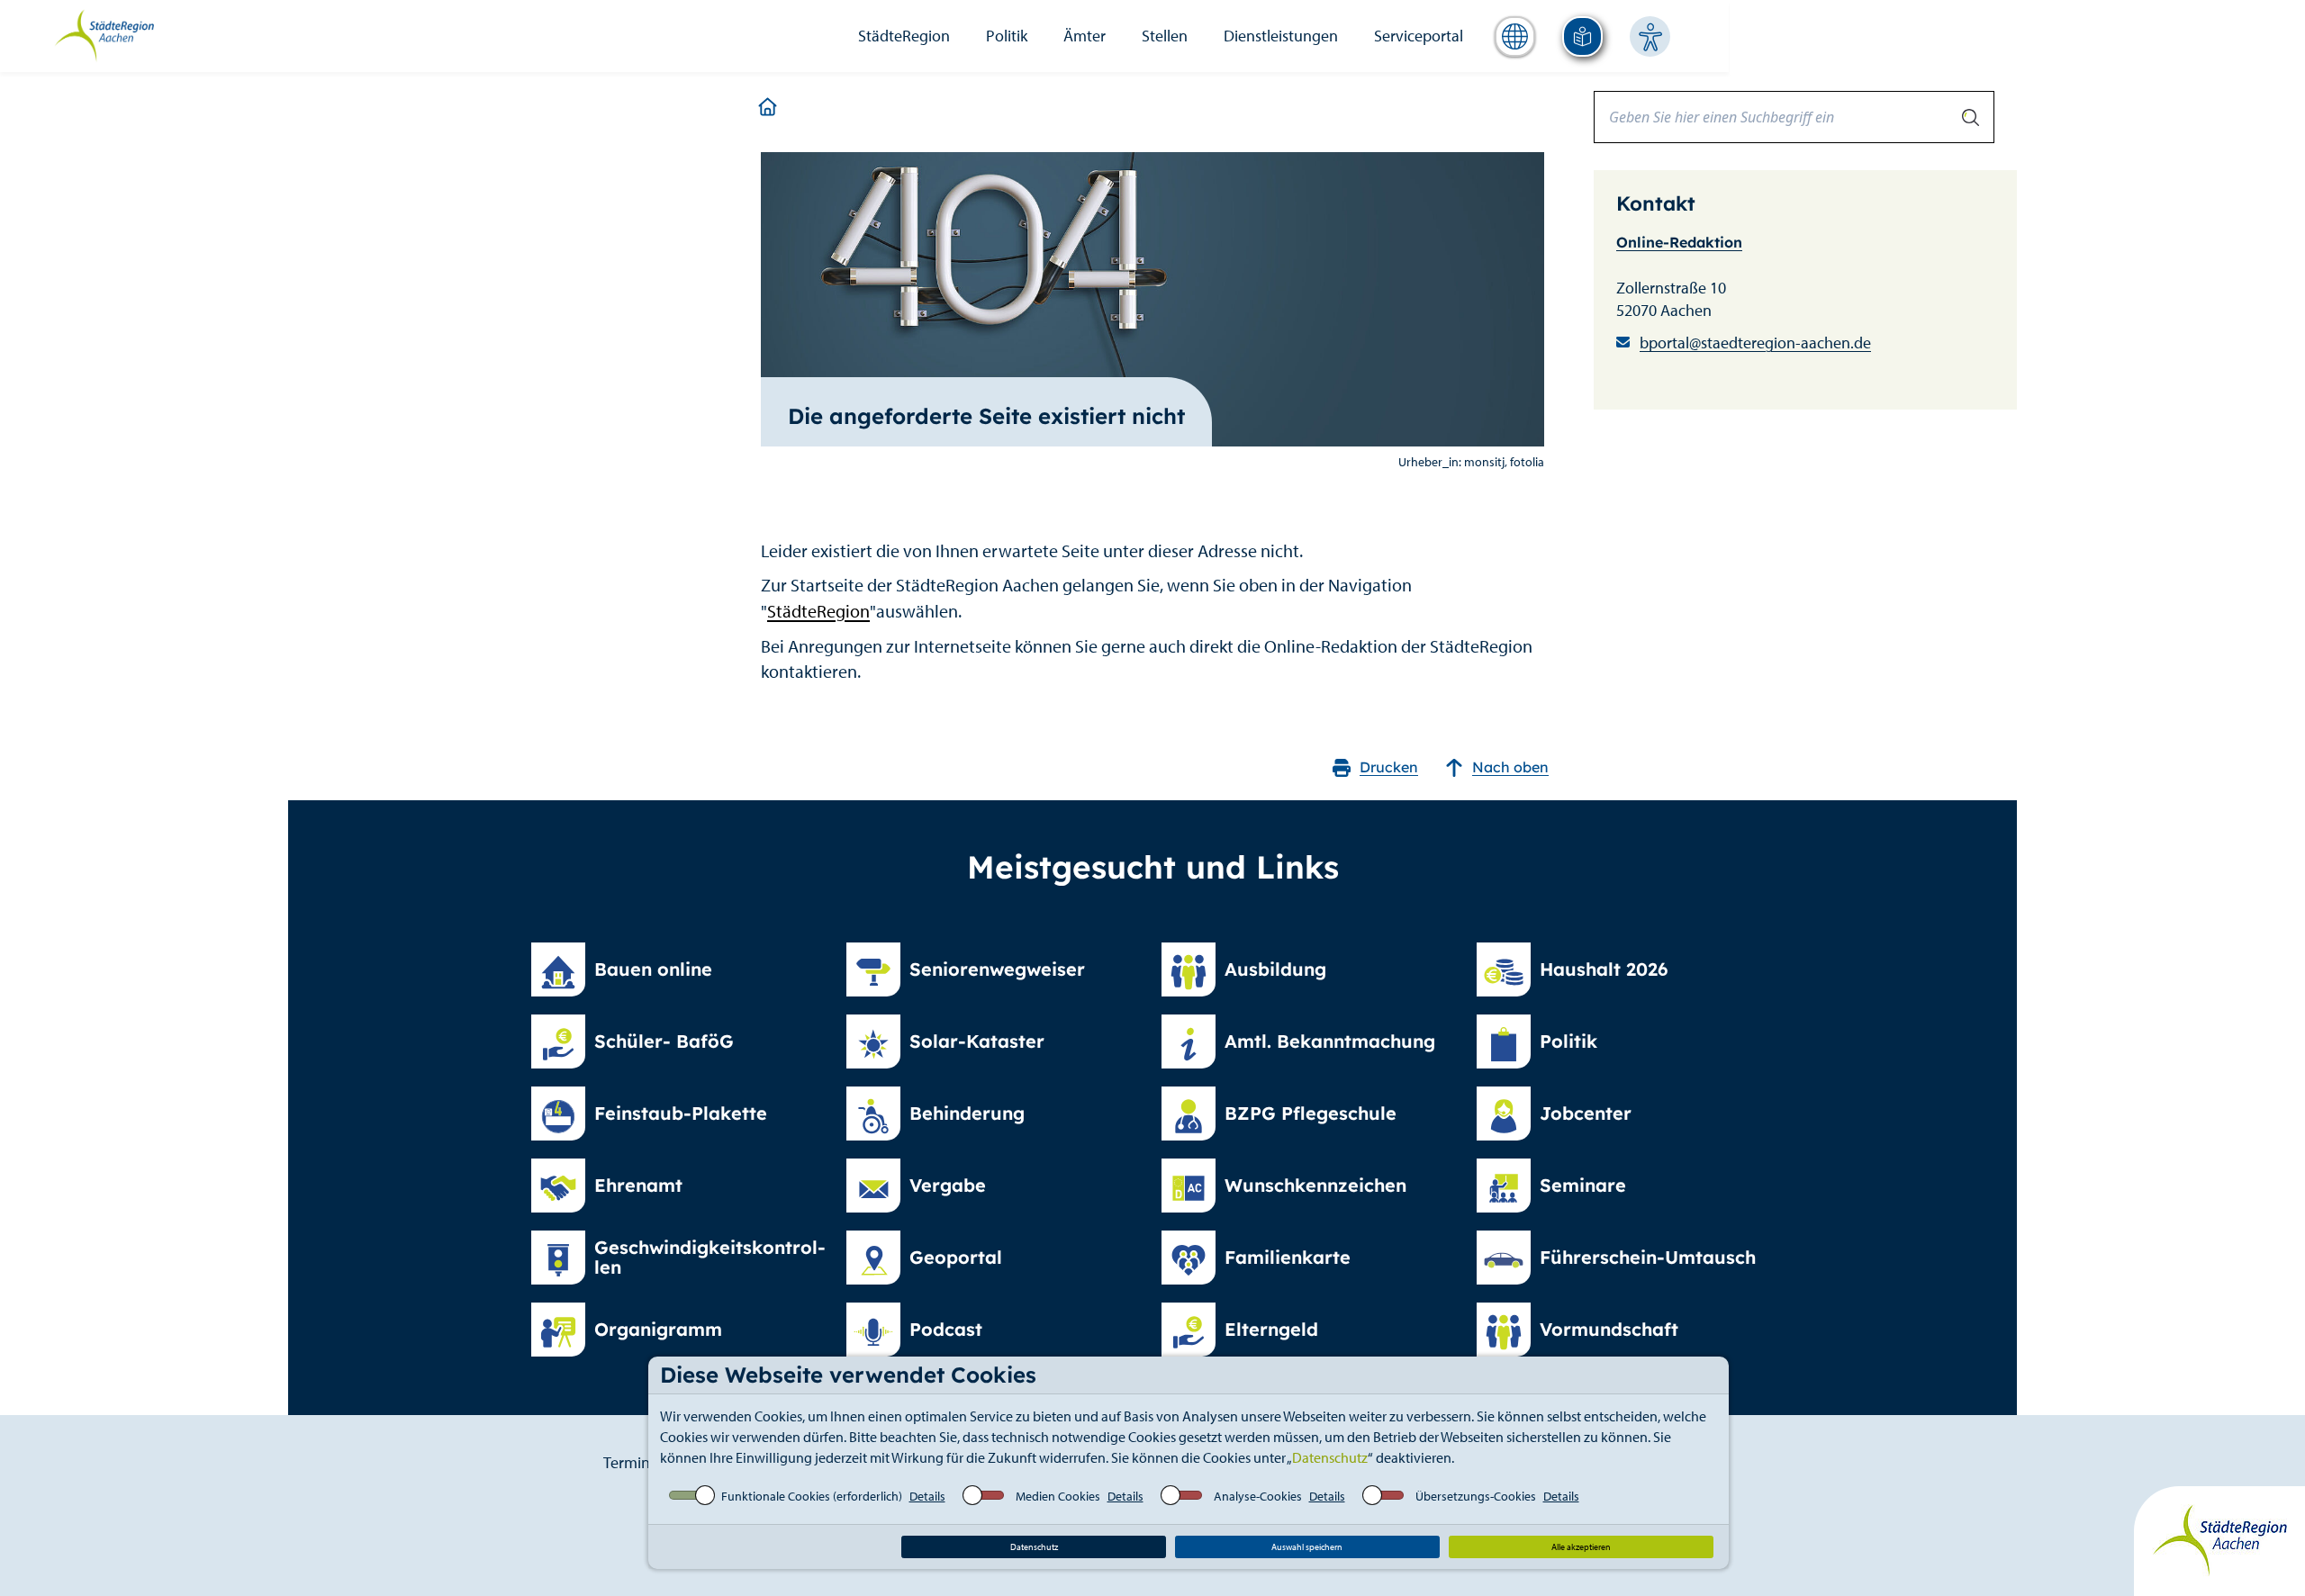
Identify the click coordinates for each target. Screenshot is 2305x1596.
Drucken (1389, 767)
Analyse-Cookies (1258, 1496)
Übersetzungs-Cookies (1476, 1496)
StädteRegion (904, 36)
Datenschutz (1330, 1457)
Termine (631, 1462)
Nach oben (1510, 767)
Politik (1007, 36)
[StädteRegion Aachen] (104, 34)
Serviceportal (1419, 36)
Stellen (1165, 36)
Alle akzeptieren (1581, 1547)
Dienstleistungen (1281, 36)
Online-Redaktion (1679, 242)
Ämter (1085, 36)
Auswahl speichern (1307, 1547)
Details (927, 1496)
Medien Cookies (1058, 1496)
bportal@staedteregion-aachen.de (1755, 343)
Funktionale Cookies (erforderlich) (812, 1496)
